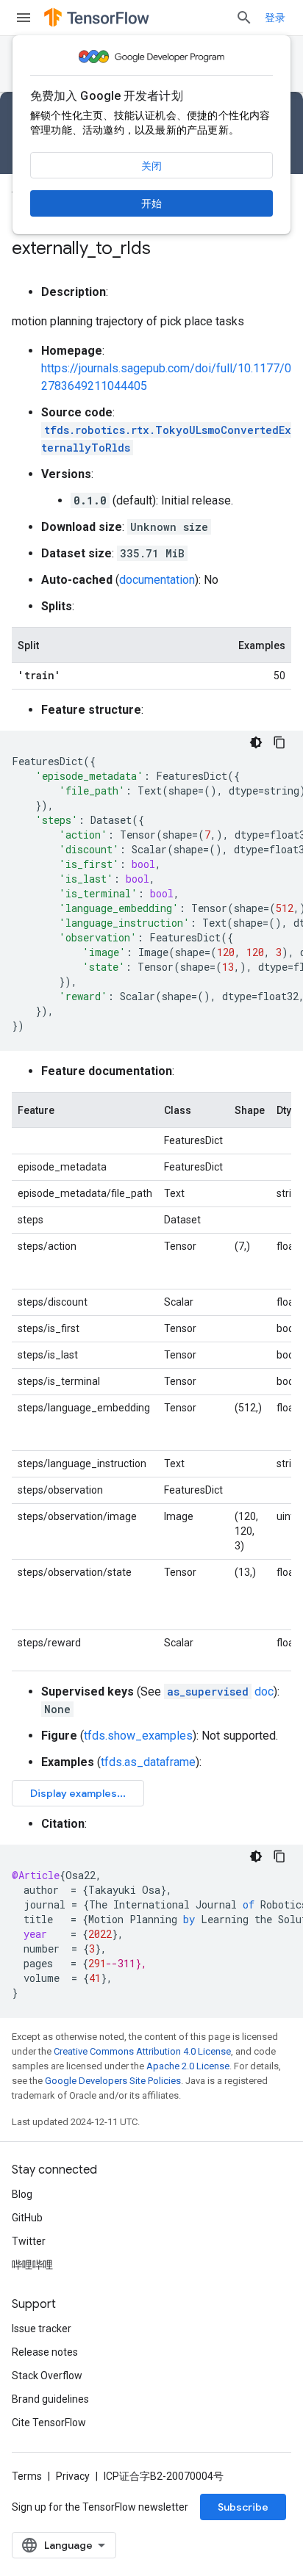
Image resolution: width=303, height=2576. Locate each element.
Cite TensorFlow (49, 2423)
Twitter (29, 2241)
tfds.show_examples (138, 1736)
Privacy (73, 2476)
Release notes (45, 2352)
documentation (157, 580)
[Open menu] (24, 18)
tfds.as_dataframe (148, 1762)
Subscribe (243, 2507)
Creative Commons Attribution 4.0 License (142, 2051)
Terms (27, 2476)
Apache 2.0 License (188, 2066)
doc (220, 1692)
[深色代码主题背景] (256, 742)
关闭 (151, 166)
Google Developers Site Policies (113, 2081)
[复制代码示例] (279, 742)
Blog (22, 2194)
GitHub (27, 2218)
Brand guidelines (50, 2399)
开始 (151, 203)
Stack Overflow (47, 2376)
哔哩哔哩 (32, 2265)
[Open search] (244, 18)
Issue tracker (42, 2329)
